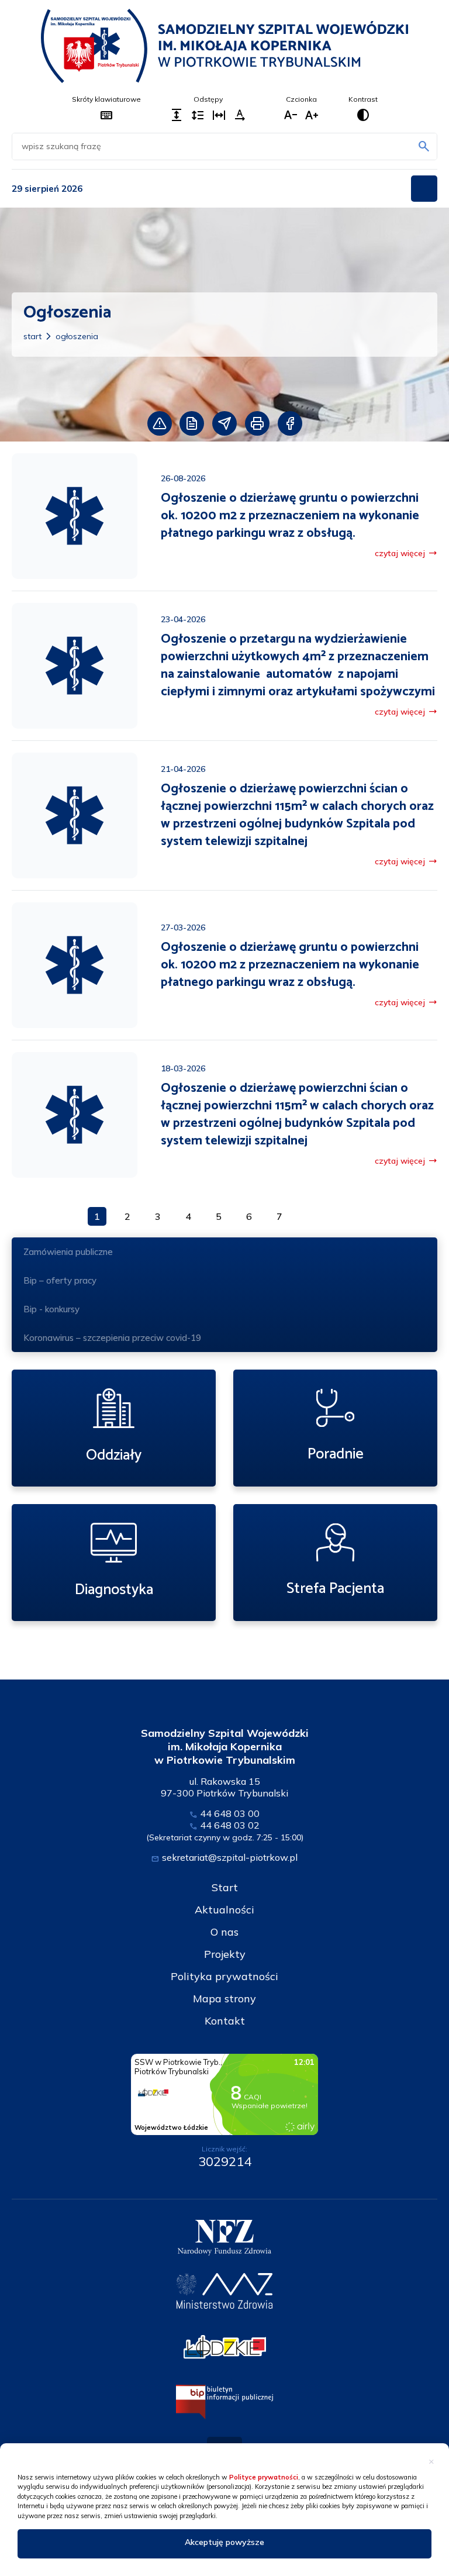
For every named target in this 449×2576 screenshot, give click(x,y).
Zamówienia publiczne (68, 1252)
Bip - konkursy (51, 1309)
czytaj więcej (406, 553)
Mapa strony (224, 1999)
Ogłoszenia (77, 336)
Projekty (225, 1954)
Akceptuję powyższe (224, 2542)
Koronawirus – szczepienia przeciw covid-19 (112, 1338)
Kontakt (225, 2021)
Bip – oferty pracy (60, 1280)
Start (32, 336)
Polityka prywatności (224, 1976)
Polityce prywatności (264, 2477)
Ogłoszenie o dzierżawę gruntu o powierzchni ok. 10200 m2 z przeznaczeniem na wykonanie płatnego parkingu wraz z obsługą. (290, 516)
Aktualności (224, 1910)
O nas (224, 1932)
